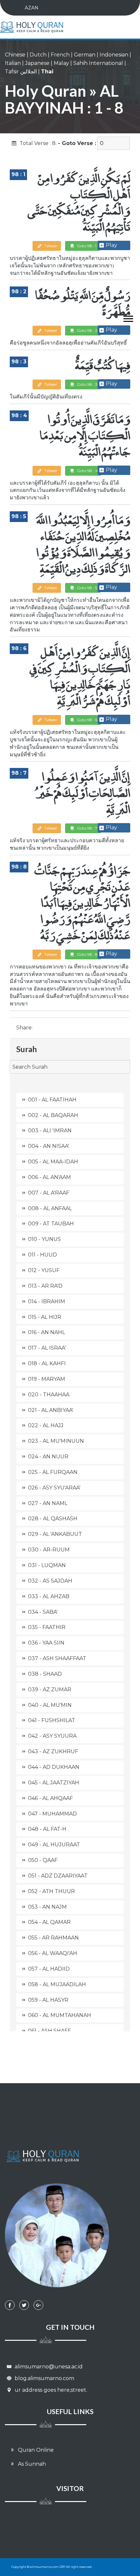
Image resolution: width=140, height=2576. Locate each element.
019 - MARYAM (47, 1379)
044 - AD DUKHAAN (54, 1767)
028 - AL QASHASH (53, 1519)
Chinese (15, 55)
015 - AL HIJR (45, 1317)
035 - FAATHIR (47, 1627)
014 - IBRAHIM (47, 1301)
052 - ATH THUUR (51, 1891)
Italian (13, 63)
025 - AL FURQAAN (53, 1472)
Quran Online (35, 2450)
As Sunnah (31, 2464)
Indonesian (114, 55)
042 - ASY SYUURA (52, 1736)
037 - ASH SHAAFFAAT (57, 1658)
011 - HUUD (42, 1255)
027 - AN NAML (48, 1503)
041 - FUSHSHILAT (52, 1720)
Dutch (38, 55)
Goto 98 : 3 (87, 384)
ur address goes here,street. (50, 2390)
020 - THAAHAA (49, 1395)
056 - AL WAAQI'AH (53, 1953)
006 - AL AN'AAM (49, 1177)
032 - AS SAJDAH (50, 1581)
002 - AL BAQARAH (53, 1115)
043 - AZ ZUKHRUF (53, 1751)
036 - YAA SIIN (46, 1643)
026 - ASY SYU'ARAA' (54, 1488)
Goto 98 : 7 (87, 828)
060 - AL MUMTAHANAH (60, 2015)
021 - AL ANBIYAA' (51, 1410)
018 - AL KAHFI (47, 1363)
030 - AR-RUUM (49, 1550)
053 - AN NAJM (47, 1907)
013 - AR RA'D (45, 1286)
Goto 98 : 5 (86, 588)
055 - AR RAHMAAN (53, 1938)
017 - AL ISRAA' (47, 1348)
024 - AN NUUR (48, 1457)
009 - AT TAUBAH (51, 1224)
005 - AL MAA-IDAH (53, 1162)
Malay (61, 63)
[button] (125, 317)
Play (112, 245)
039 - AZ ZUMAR (50, 1689)
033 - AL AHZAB (49, 1596)
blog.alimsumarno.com (44, 2378)
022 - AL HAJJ (46, 1425)
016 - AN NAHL (47, 1332)
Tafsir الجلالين (21, 72)
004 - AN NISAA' (49, 1146)
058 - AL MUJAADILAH (57, 1984)
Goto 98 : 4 (87, 471)
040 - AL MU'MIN (50, 1705)
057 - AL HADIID (49, 1969)
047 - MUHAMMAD (52, 1814)
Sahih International (98, 63)
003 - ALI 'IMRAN (50, 1130)
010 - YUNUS (44, 1239)
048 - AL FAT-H (47, 1829)
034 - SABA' (43, 1612)
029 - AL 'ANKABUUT (55, 1534)
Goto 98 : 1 (86, 246)
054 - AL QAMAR (49, 1922)
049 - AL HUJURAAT (54, 1845)
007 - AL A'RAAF (49, 1193)
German (85, 55)
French (60, 55)
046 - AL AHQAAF (50, 1798)
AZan (32, 8)
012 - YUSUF (44, 1270)
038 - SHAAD (45, 1674)
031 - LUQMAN (47, 1565)
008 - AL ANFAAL (50, 1208)
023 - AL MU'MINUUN (56, 1441)
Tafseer (50, 246)
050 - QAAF (43, 1860)
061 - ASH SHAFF (49, 2031)
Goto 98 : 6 (87, 720)
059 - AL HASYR (48, 2000)
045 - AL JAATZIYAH (54, 1783)
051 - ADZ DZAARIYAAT (58, 1876)
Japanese (37, 63)
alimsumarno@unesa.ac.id (48, 2367)
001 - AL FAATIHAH (52, 1100)
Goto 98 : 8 (87, 954)
